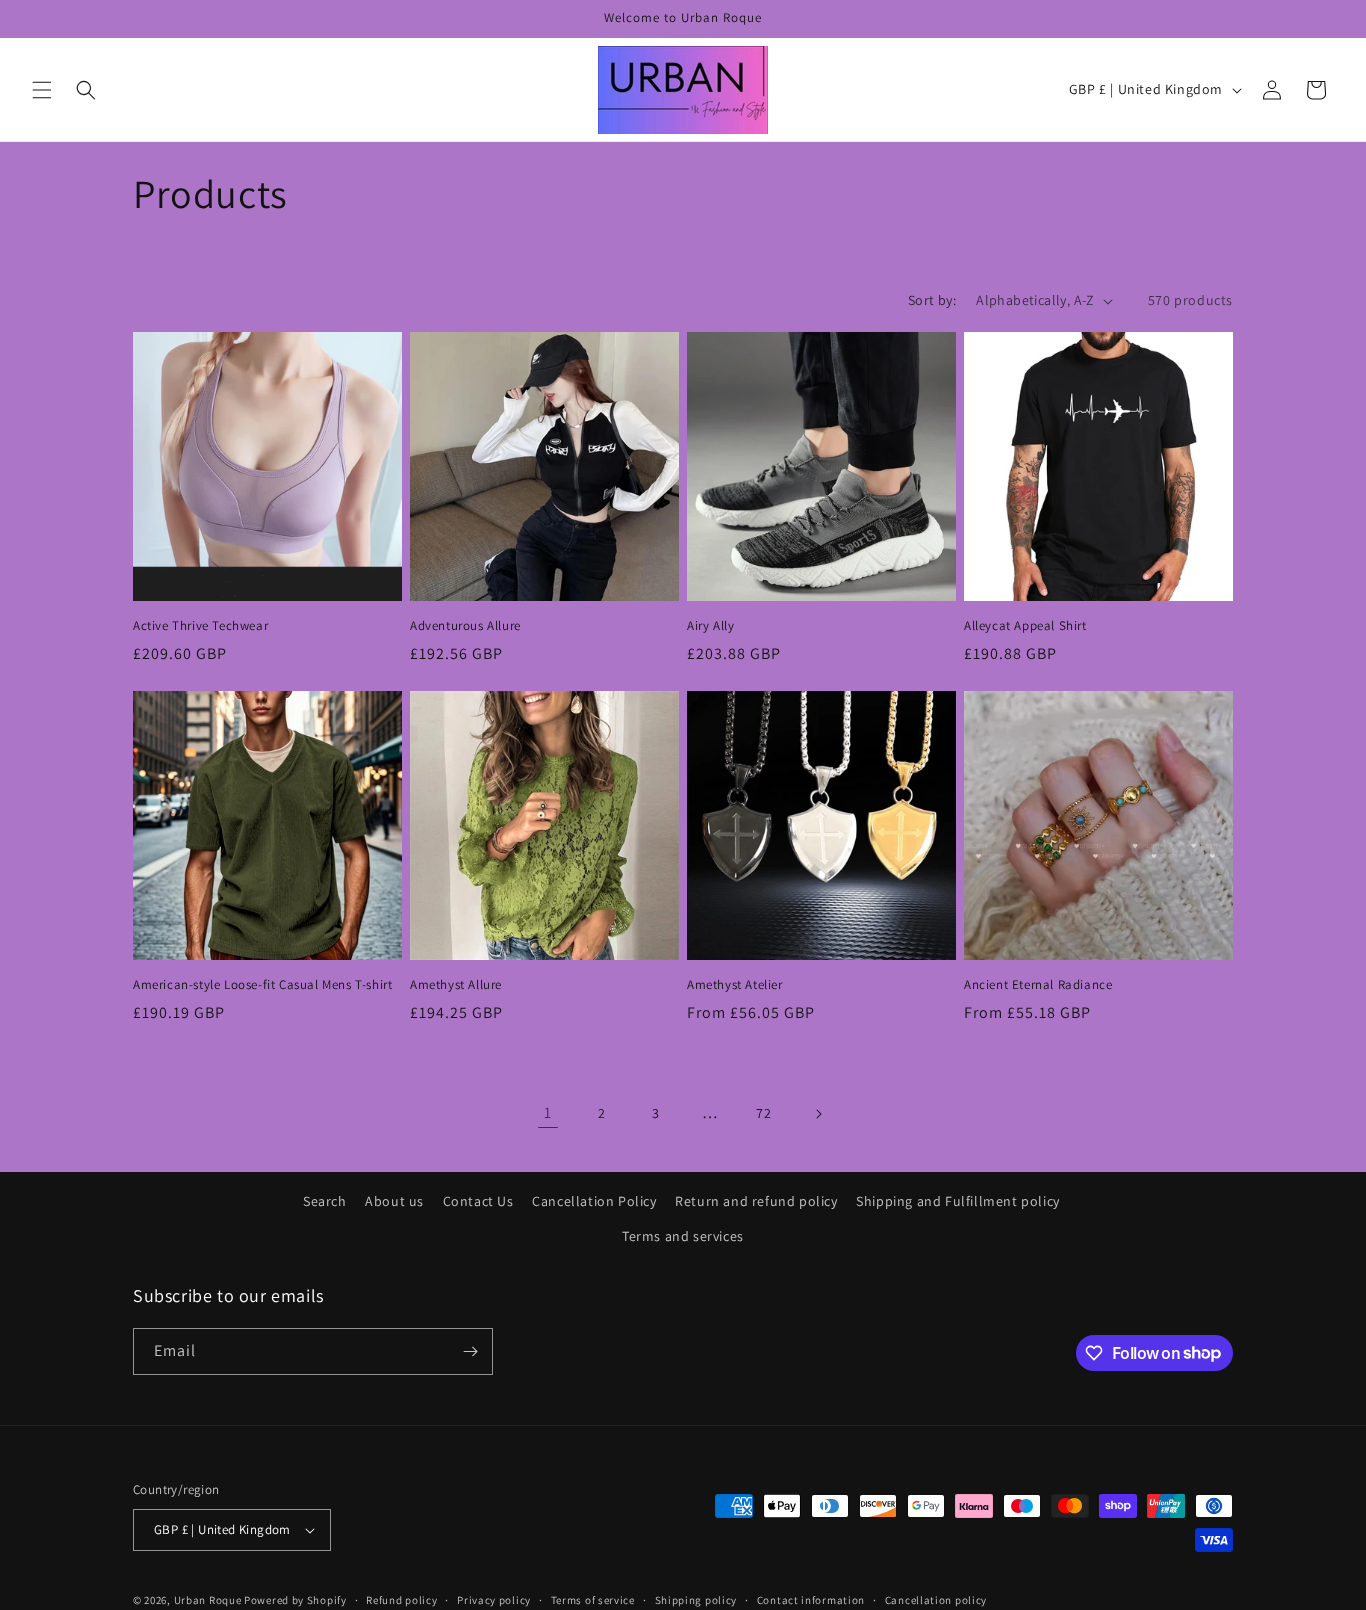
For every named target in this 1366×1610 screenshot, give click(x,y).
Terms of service (593, 1600)
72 (763, 1113)
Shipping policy (696, 1600)
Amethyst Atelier (735, 985)
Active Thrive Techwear (200, 626)
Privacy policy (494, 1600)
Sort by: (932, 300)
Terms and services (683, 1236)
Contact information (811, 1600)
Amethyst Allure (456, 985)
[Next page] (818, 1114)
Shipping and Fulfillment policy (958, 1201)
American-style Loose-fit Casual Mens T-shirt (262, 985)
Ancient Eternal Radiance (1038, 985)
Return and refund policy (756, 1201)
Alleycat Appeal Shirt (1025, 626)
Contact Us (478, 1201)
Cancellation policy (936, 1600)
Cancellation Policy (594, 1201)
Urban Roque (208, 1600)
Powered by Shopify (295, 1600)
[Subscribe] (470, 1351)
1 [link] (548, 1112)
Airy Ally (710, 626)
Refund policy (401, 1600)
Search (325, 1201)
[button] (42, 90)
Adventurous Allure (465, 626)
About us (394, 1201)
